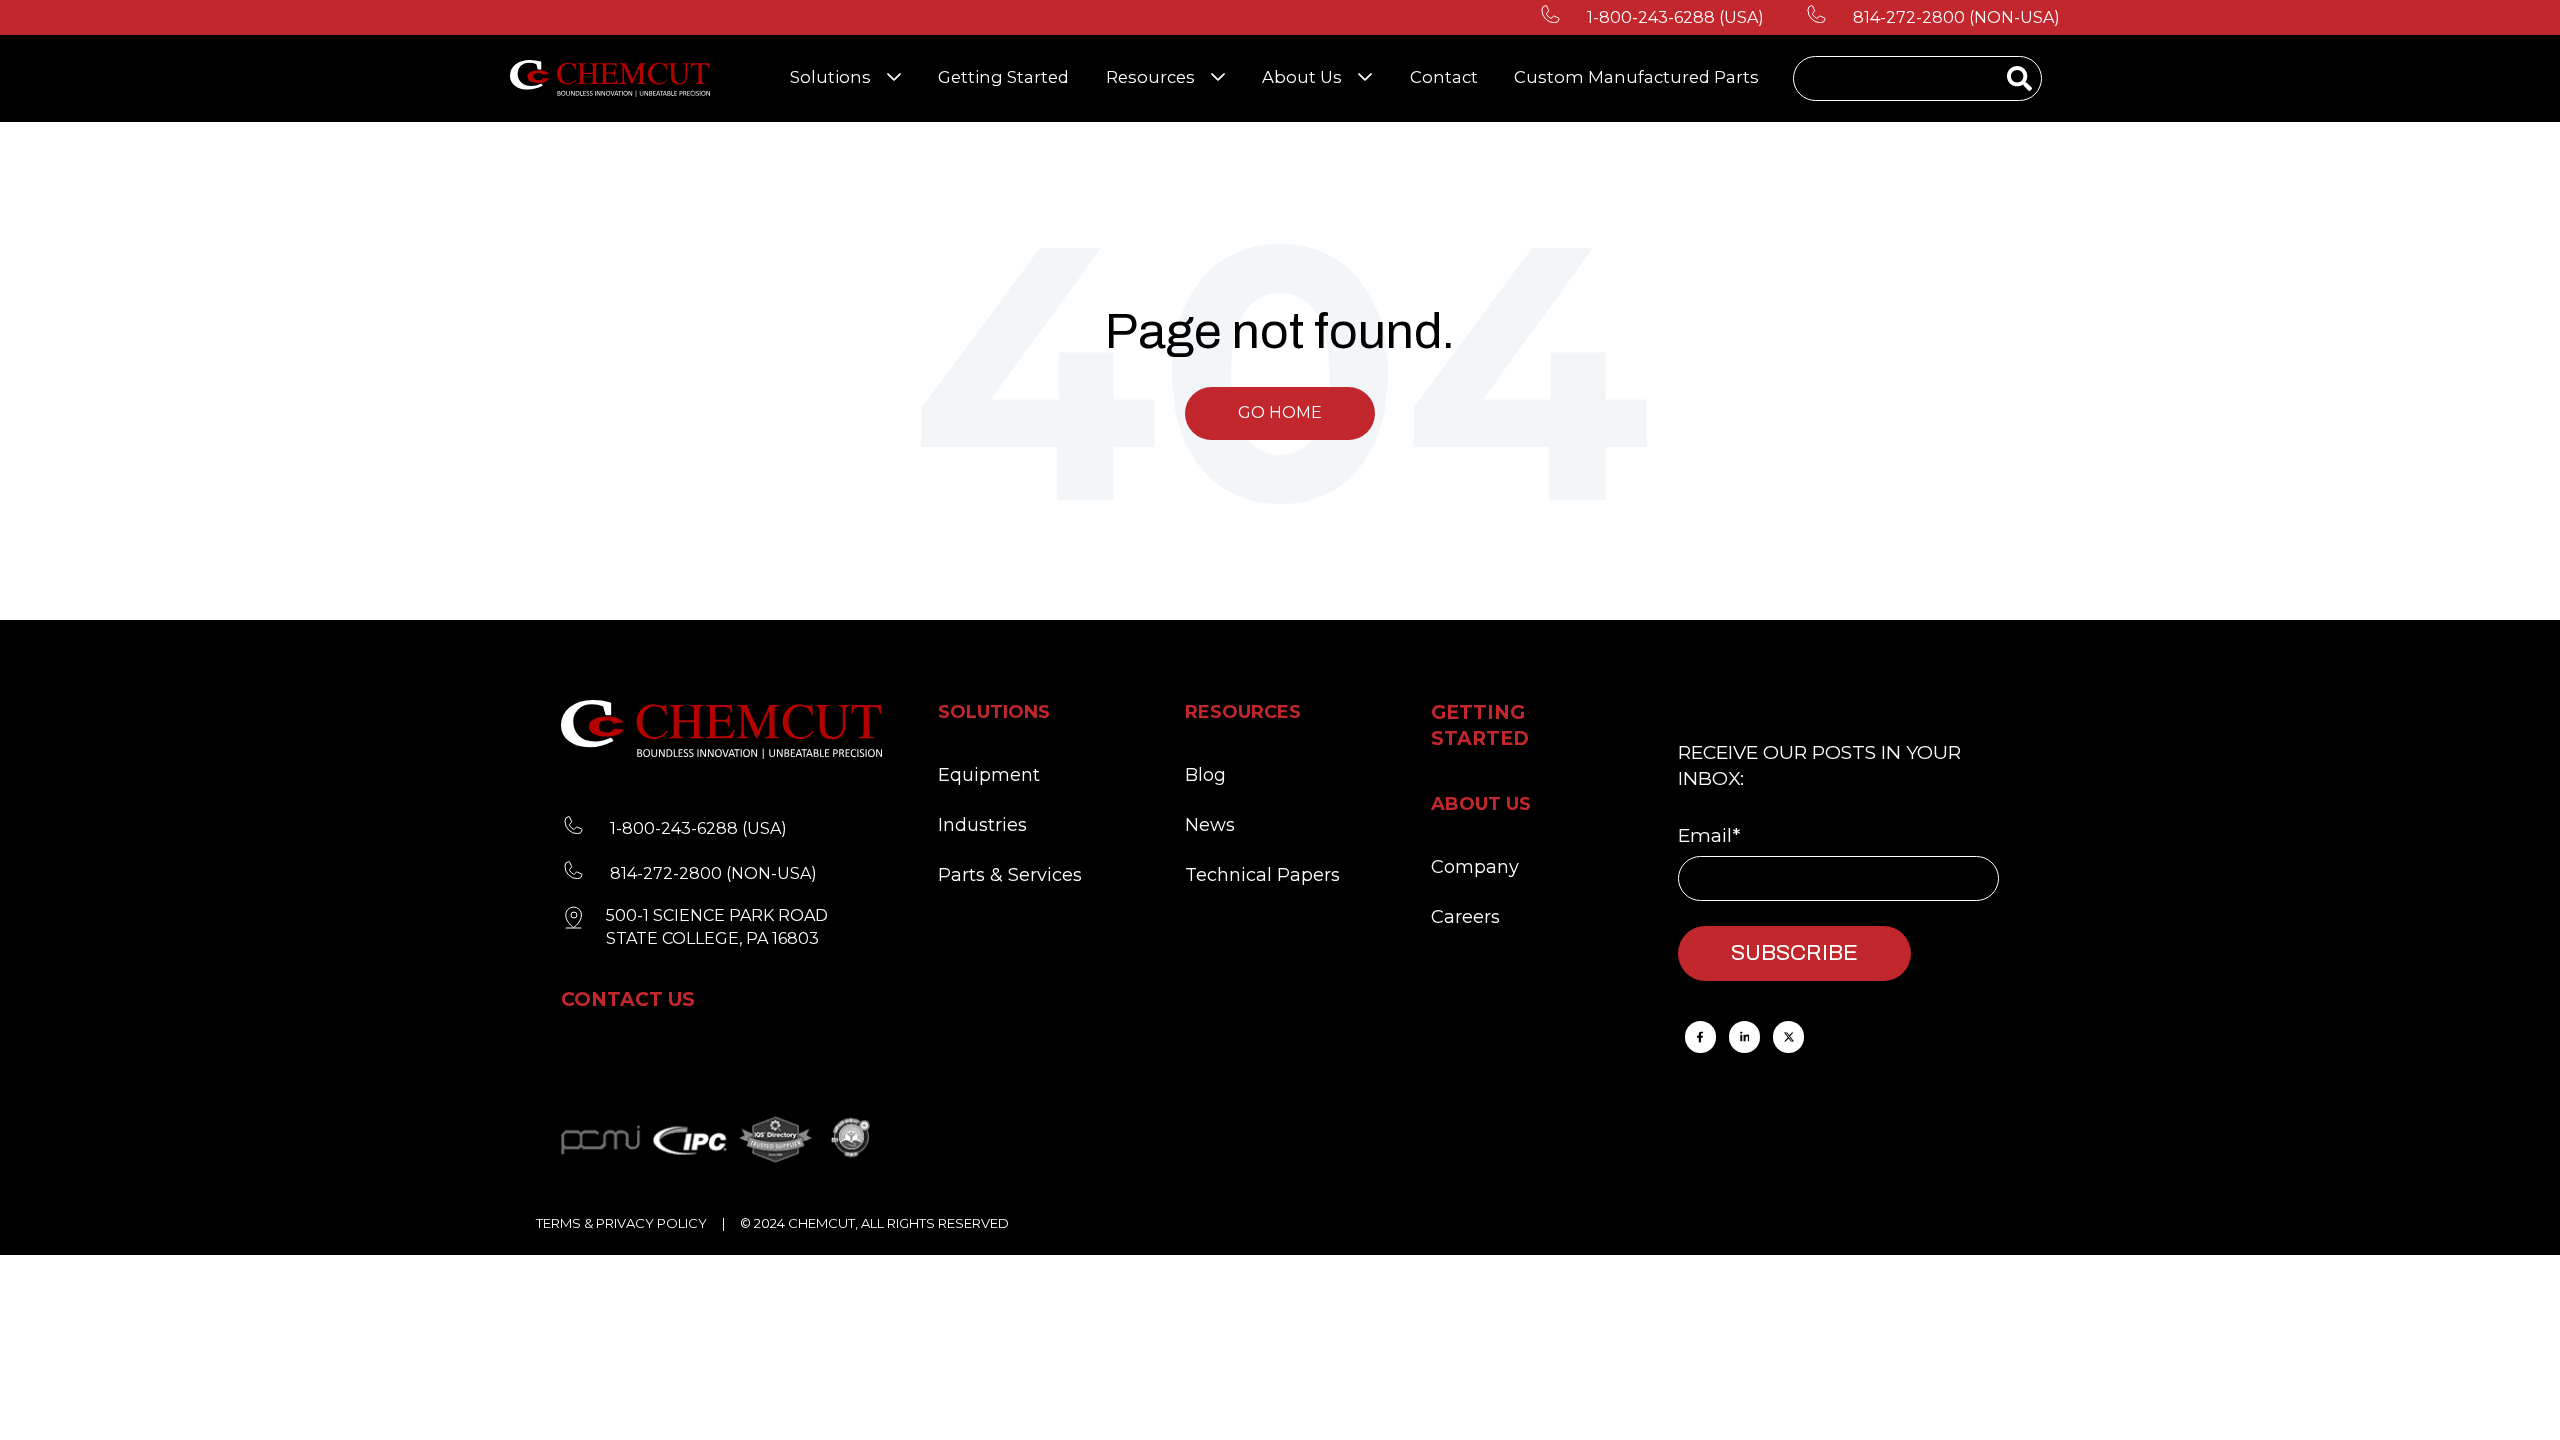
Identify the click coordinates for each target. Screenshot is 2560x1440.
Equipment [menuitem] (989, 775)
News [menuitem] (1210, 825)
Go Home (1280, 412)
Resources (1150, 77)
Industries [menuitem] (982, 825)
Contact (1444, 77)
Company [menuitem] (1475, 867)
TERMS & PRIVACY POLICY (621, 1223)
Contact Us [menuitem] (628, 999)
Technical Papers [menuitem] (1262, 875)
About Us (1302, 77)
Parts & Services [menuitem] (1010, 875)
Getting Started (1003, 77)
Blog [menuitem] (1205, 775)
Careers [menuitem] (1465, 917)
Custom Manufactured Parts (1636, 77)
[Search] (2019, 81)
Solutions (830, 77)
